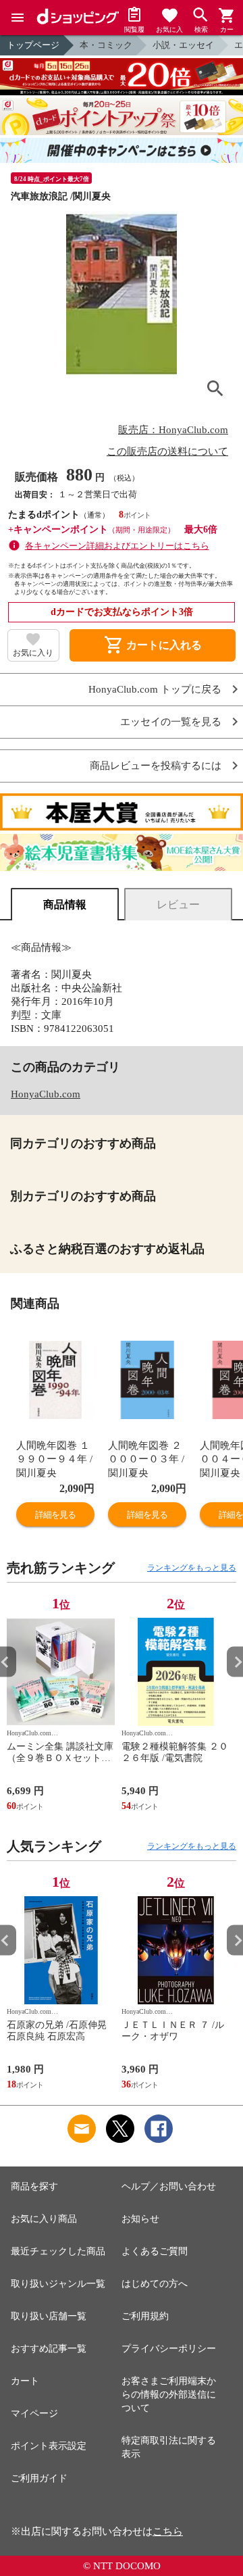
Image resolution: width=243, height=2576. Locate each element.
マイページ (34, 2413)
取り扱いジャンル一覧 (58, 2284)
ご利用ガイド (39, 2478)
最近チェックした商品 (58, 2251)
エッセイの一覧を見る (171, 722)
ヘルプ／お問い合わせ (169, 2186)
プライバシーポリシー (169, 2349)
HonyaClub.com (46, 1094)
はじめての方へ (155, 2284)
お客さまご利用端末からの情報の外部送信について (169, 2395)
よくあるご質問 (155, 2251)
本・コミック (106, 45)
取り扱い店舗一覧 (49, 2316)
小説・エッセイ (183, 45)
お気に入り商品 (44, 2219)
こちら (168, 2531)
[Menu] (18, 18)
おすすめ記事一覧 (49, 2349)
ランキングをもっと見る (192, 1568)
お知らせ (140, 2219)
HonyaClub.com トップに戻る (155, 690)
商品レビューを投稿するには (156, 766)
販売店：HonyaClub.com (173, 430)
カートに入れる (153, 645)
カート (25, 2381)
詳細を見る (55, 1515)
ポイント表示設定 (49, 2446)
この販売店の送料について (167, 451)
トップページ (33, 45)
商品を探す (34, 2186)
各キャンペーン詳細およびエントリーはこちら (117, 546)
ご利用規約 (145, 2316)
